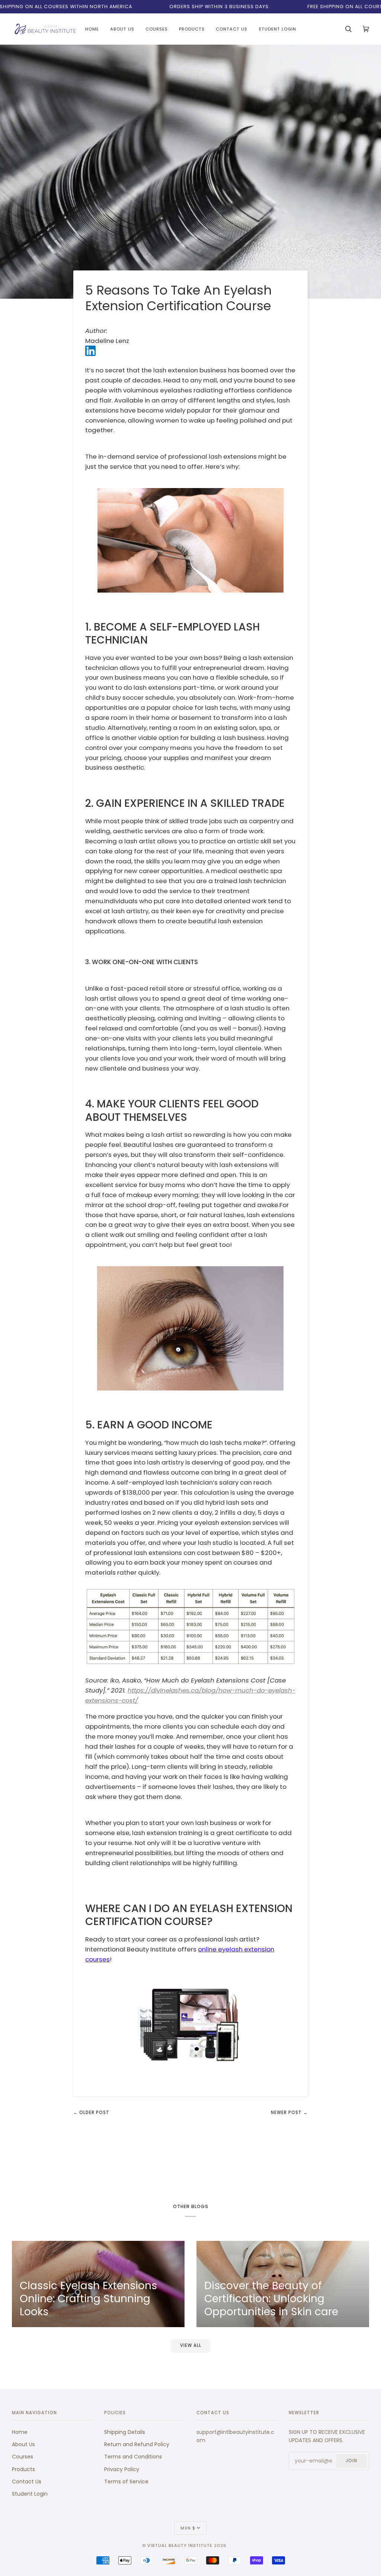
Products (23, 2469)
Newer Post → (289, 2113)
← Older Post (91, 2113)
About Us (23, 2444)
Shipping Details (125, 2432)
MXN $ (188, 2528)
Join (351, 2461)
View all (191, 2345)
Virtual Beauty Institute (180, 2545)
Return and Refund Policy (137, 2444)
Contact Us (27, 2482)
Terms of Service (126, 2482)
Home (20, 2432)
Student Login (30, 2494)
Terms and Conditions (133, 2457)
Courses (23, 2457)
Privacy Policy (122, 2469)
